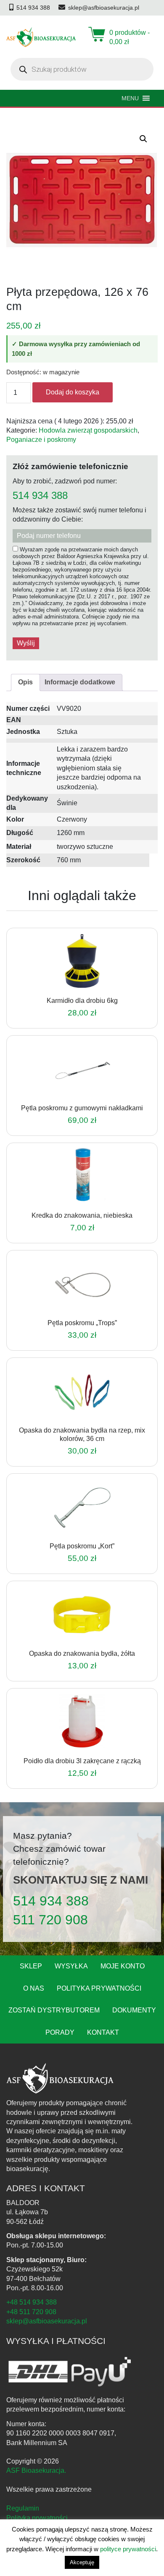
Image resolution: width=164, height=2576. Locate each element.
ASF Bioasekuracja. (36, 2470)
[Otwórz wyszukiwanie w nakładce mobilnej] (82, 69)
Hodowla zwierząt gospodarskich (88, 430)
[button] (143, 139)
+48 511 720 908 (31, 2312)
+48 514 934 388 (32, 2302)
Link (92, 987)
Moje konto (123, 1966)
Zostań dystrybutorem (54, 2010)
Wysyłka (71, 1966)
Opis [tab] (25, 682)
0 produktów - (130, 37)
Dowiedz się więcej (71, 987)
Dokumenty (134, 2010)
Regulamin (23, 2508)
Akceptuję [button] (82, 2562)
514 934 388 (40, 496)
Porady (60, 2032)
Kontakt (103, 2032)
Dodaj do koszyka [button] (71, 1201)
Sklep (31, 1966)
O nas (34, 1988)
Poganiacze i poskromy (41, 440)
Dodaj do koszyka (73, 392)
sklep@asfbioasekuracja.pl (47, 2321)
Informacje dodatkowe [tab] (80, 682)
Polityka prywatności (99, 1988)
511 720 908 (50, 1920)
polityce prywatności (128, 2549)
